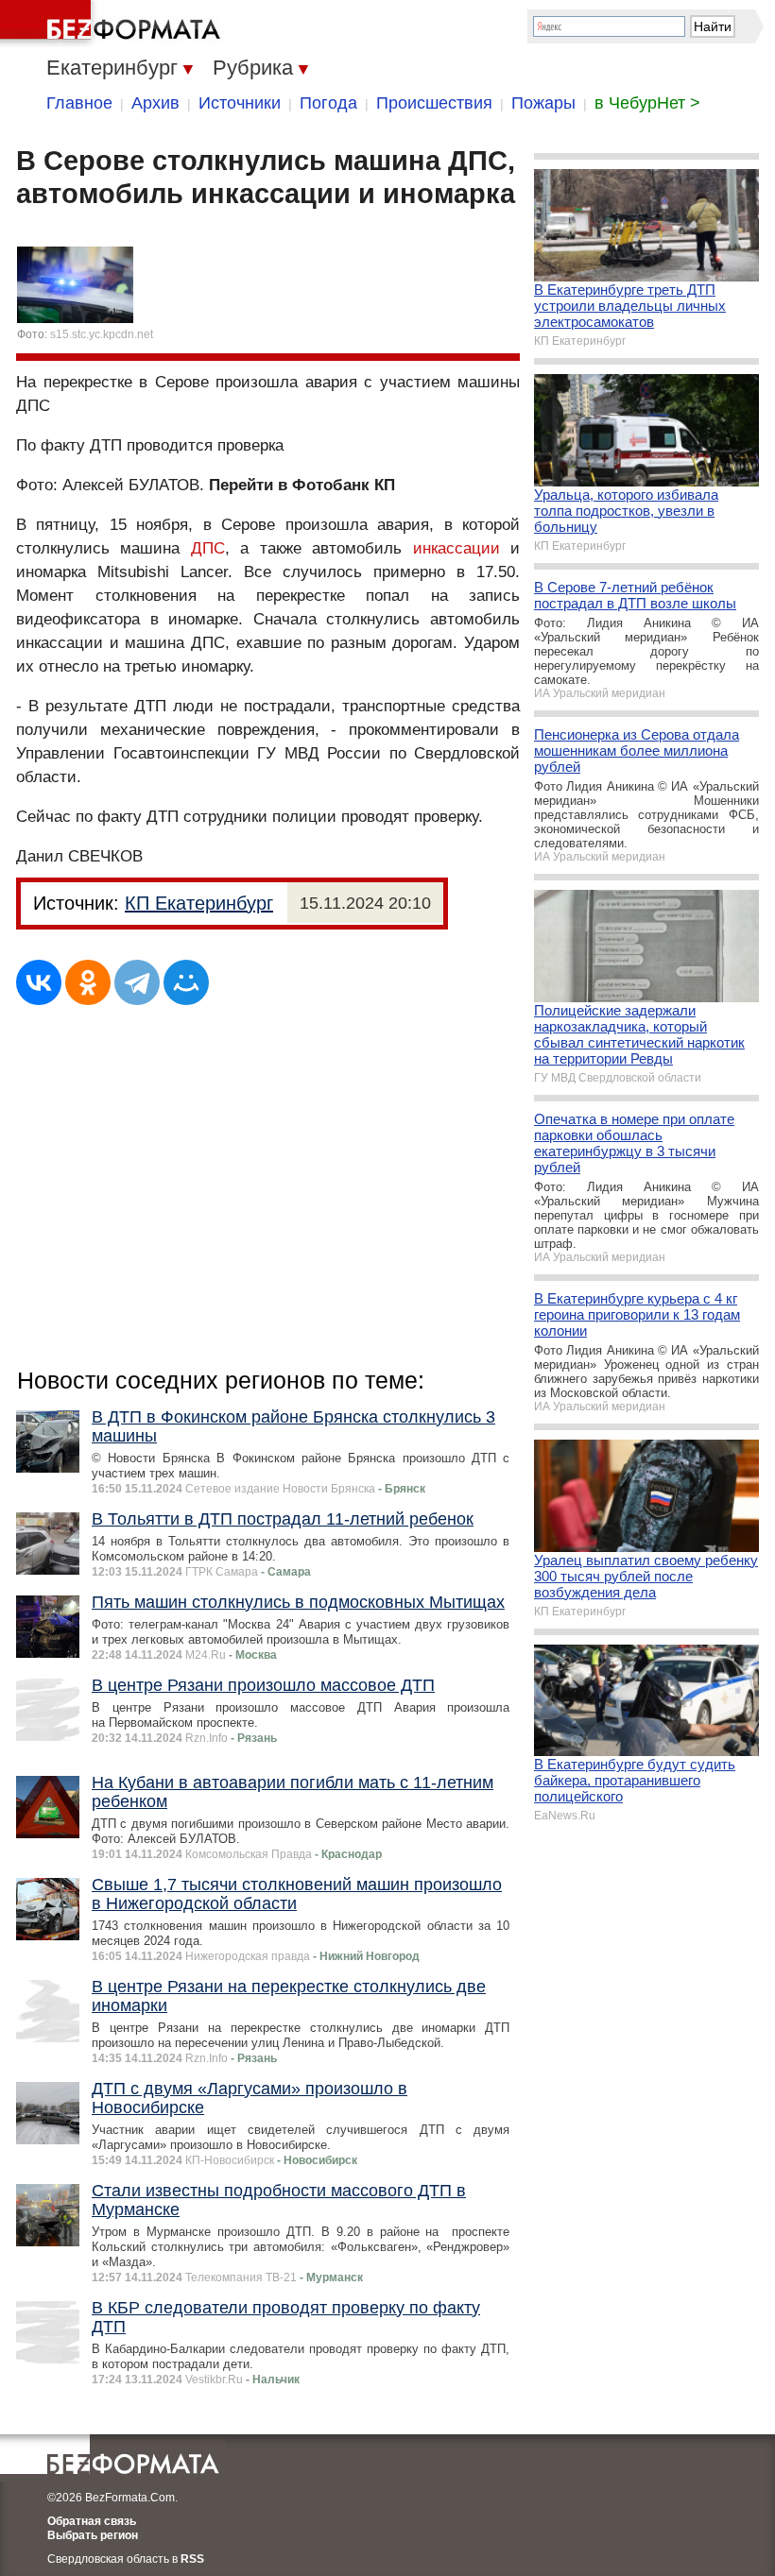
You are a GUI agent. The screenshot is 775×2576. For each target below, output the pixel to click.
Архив (155, 103)
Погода (328, 103)
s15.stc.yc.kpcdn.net (102, 334)
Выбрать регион (93, 2535)
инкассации (456, 548)
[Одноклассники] (88, 982)
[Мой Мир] (186, 982)
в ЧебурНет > (647, 103)
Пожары (543, 103)
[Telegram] (137, 982)
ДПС (208, 548)
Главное (79, 103)
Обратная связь (92, 2521)
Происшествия (434, 103)
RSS (192, 2559)
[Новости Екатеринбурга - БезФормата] (113, 24)
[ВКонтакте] (39, 982)
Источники (240, 103)
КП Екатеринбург (199, 903)
